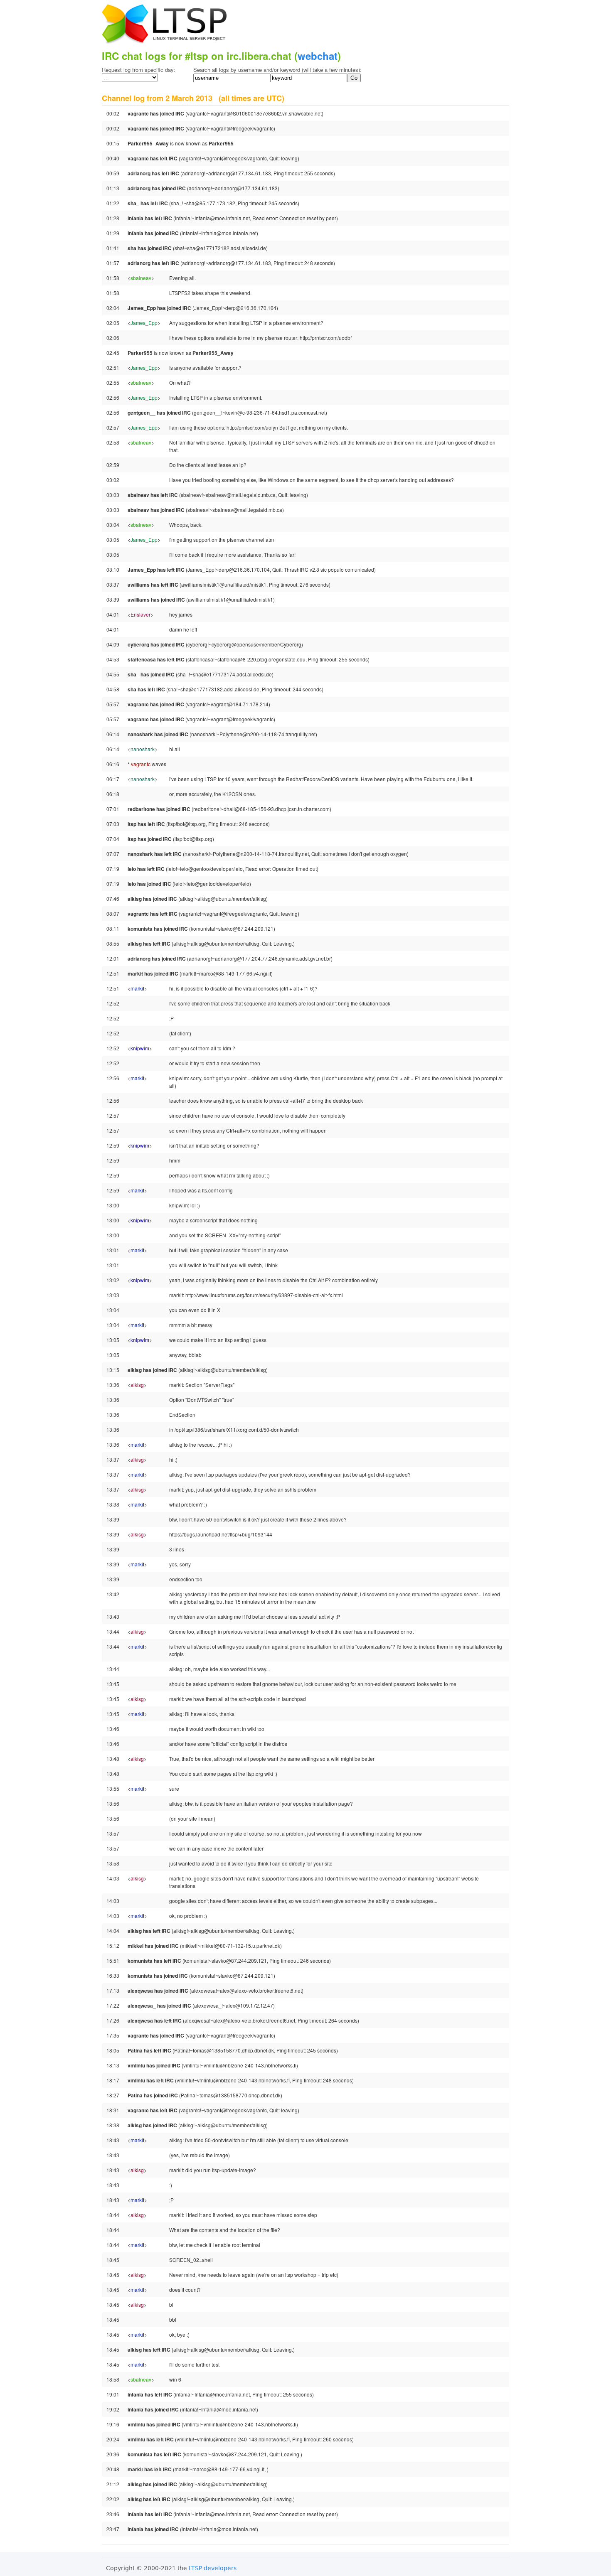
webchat (318, 56)
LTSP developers (213, 2568)
